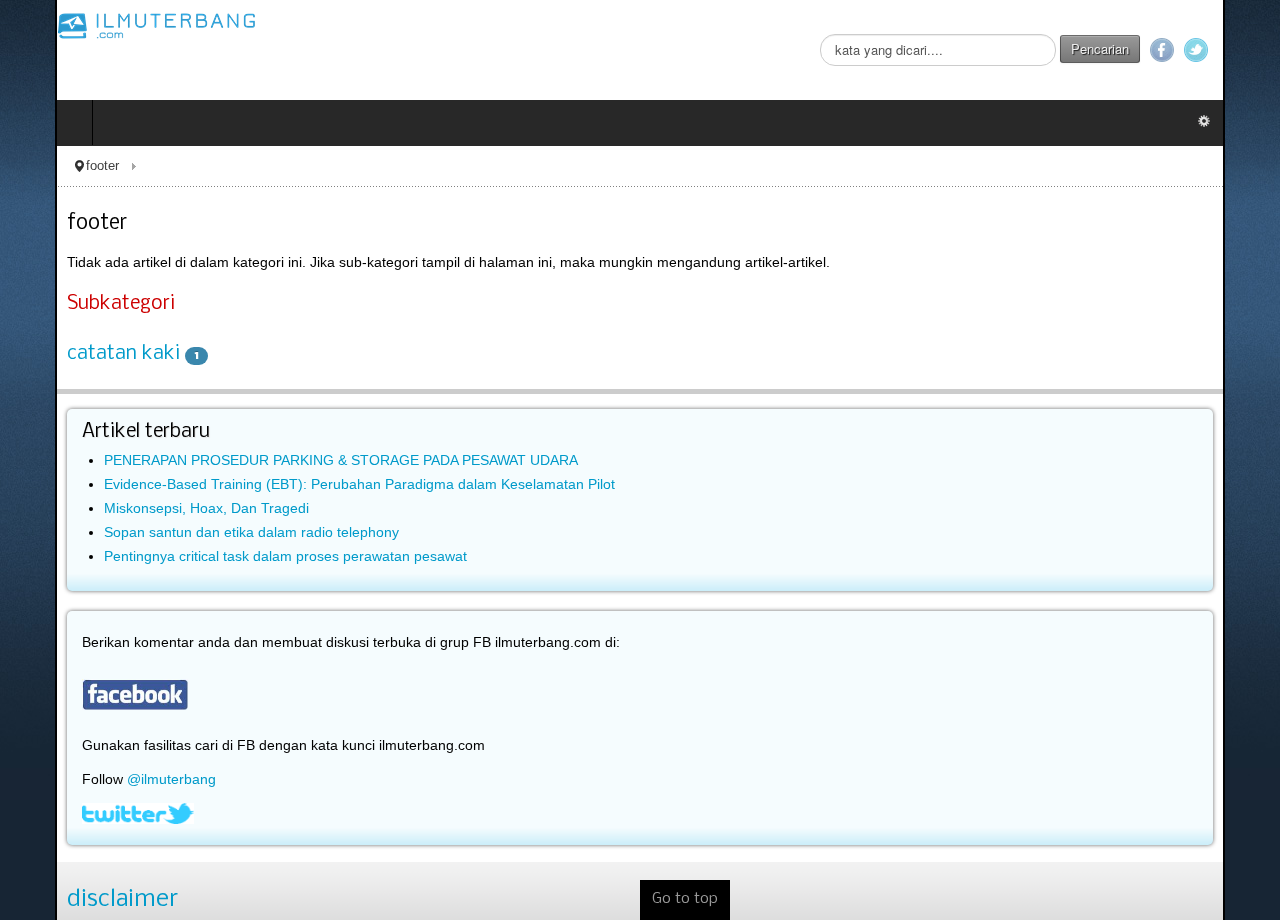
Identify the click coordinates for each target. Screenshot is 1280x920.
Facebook (1217, 50)
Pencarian (1155, 48)
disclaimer (67, 899)
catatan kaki (68, 354)
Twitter (1251, 50)
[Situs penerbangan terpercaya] (102, 25)
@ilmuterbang (116, 779)
